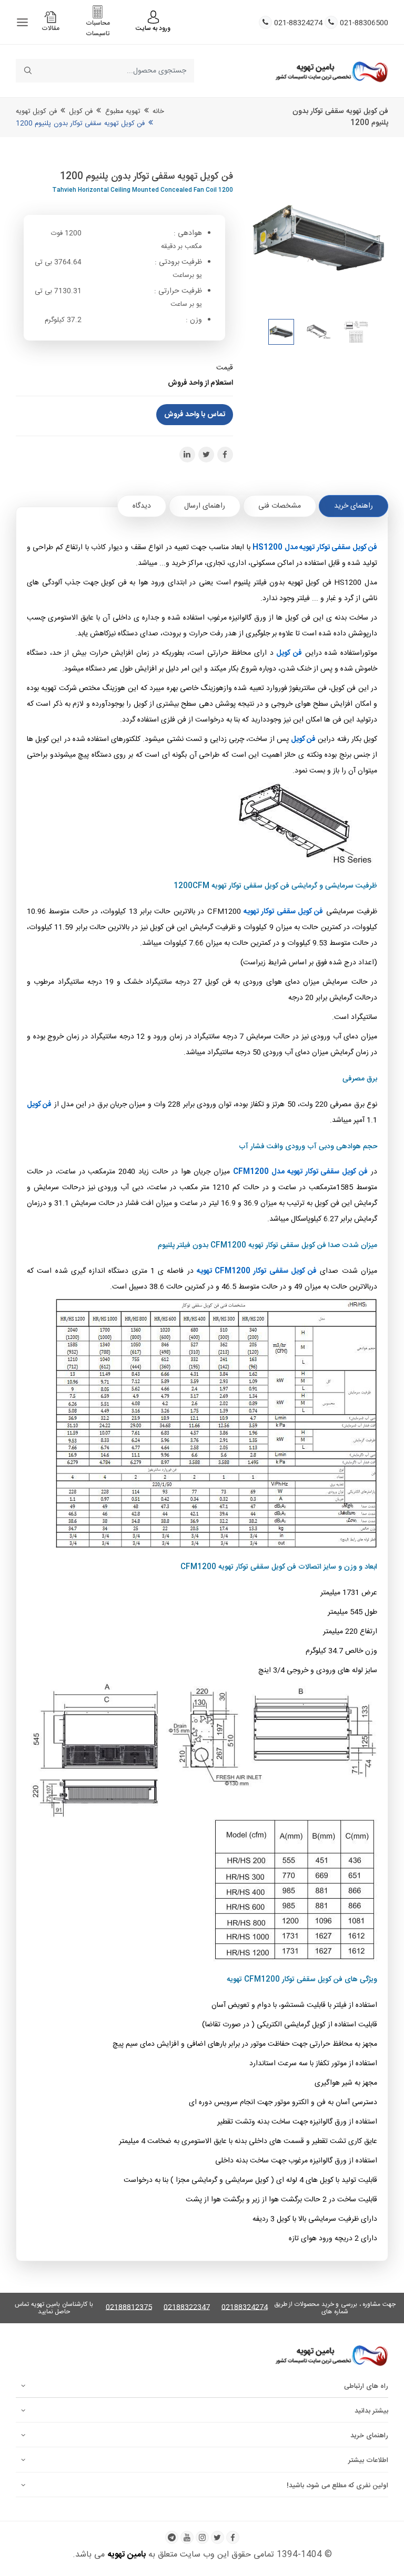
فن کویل (81, 111)
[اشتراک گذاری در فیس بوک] (225, 455)
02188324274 (245, 2308)
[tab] (353, 506)
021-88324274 (298, 23)
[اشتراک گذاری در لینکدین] (187, 455)
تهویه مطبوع (123, 111)
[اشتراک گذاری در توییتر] (206, 455)
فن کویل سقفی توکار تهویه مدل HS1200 (315, 548)
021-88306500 (364, 23)
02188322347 (187, 2308)
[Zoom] (319, 239)
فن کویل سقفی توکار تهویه (283, 912)
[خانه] (331, 71)
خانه (158, 111)
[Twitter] (218, 2537)
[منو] (22, 22)
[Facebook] (233, 2537)
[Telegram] (172, 2537)
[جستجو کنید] (28, 71)
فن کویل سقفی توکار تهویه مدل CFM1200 (300, 1172)
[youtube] (187, 2537)
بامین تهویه (127, 2555)
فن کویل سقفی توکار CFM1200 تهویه (257, 1271)
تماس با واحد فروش (195, 415)
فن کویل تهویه (36, 111)
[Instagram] (202, 2537)
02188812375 (129, 2308)
